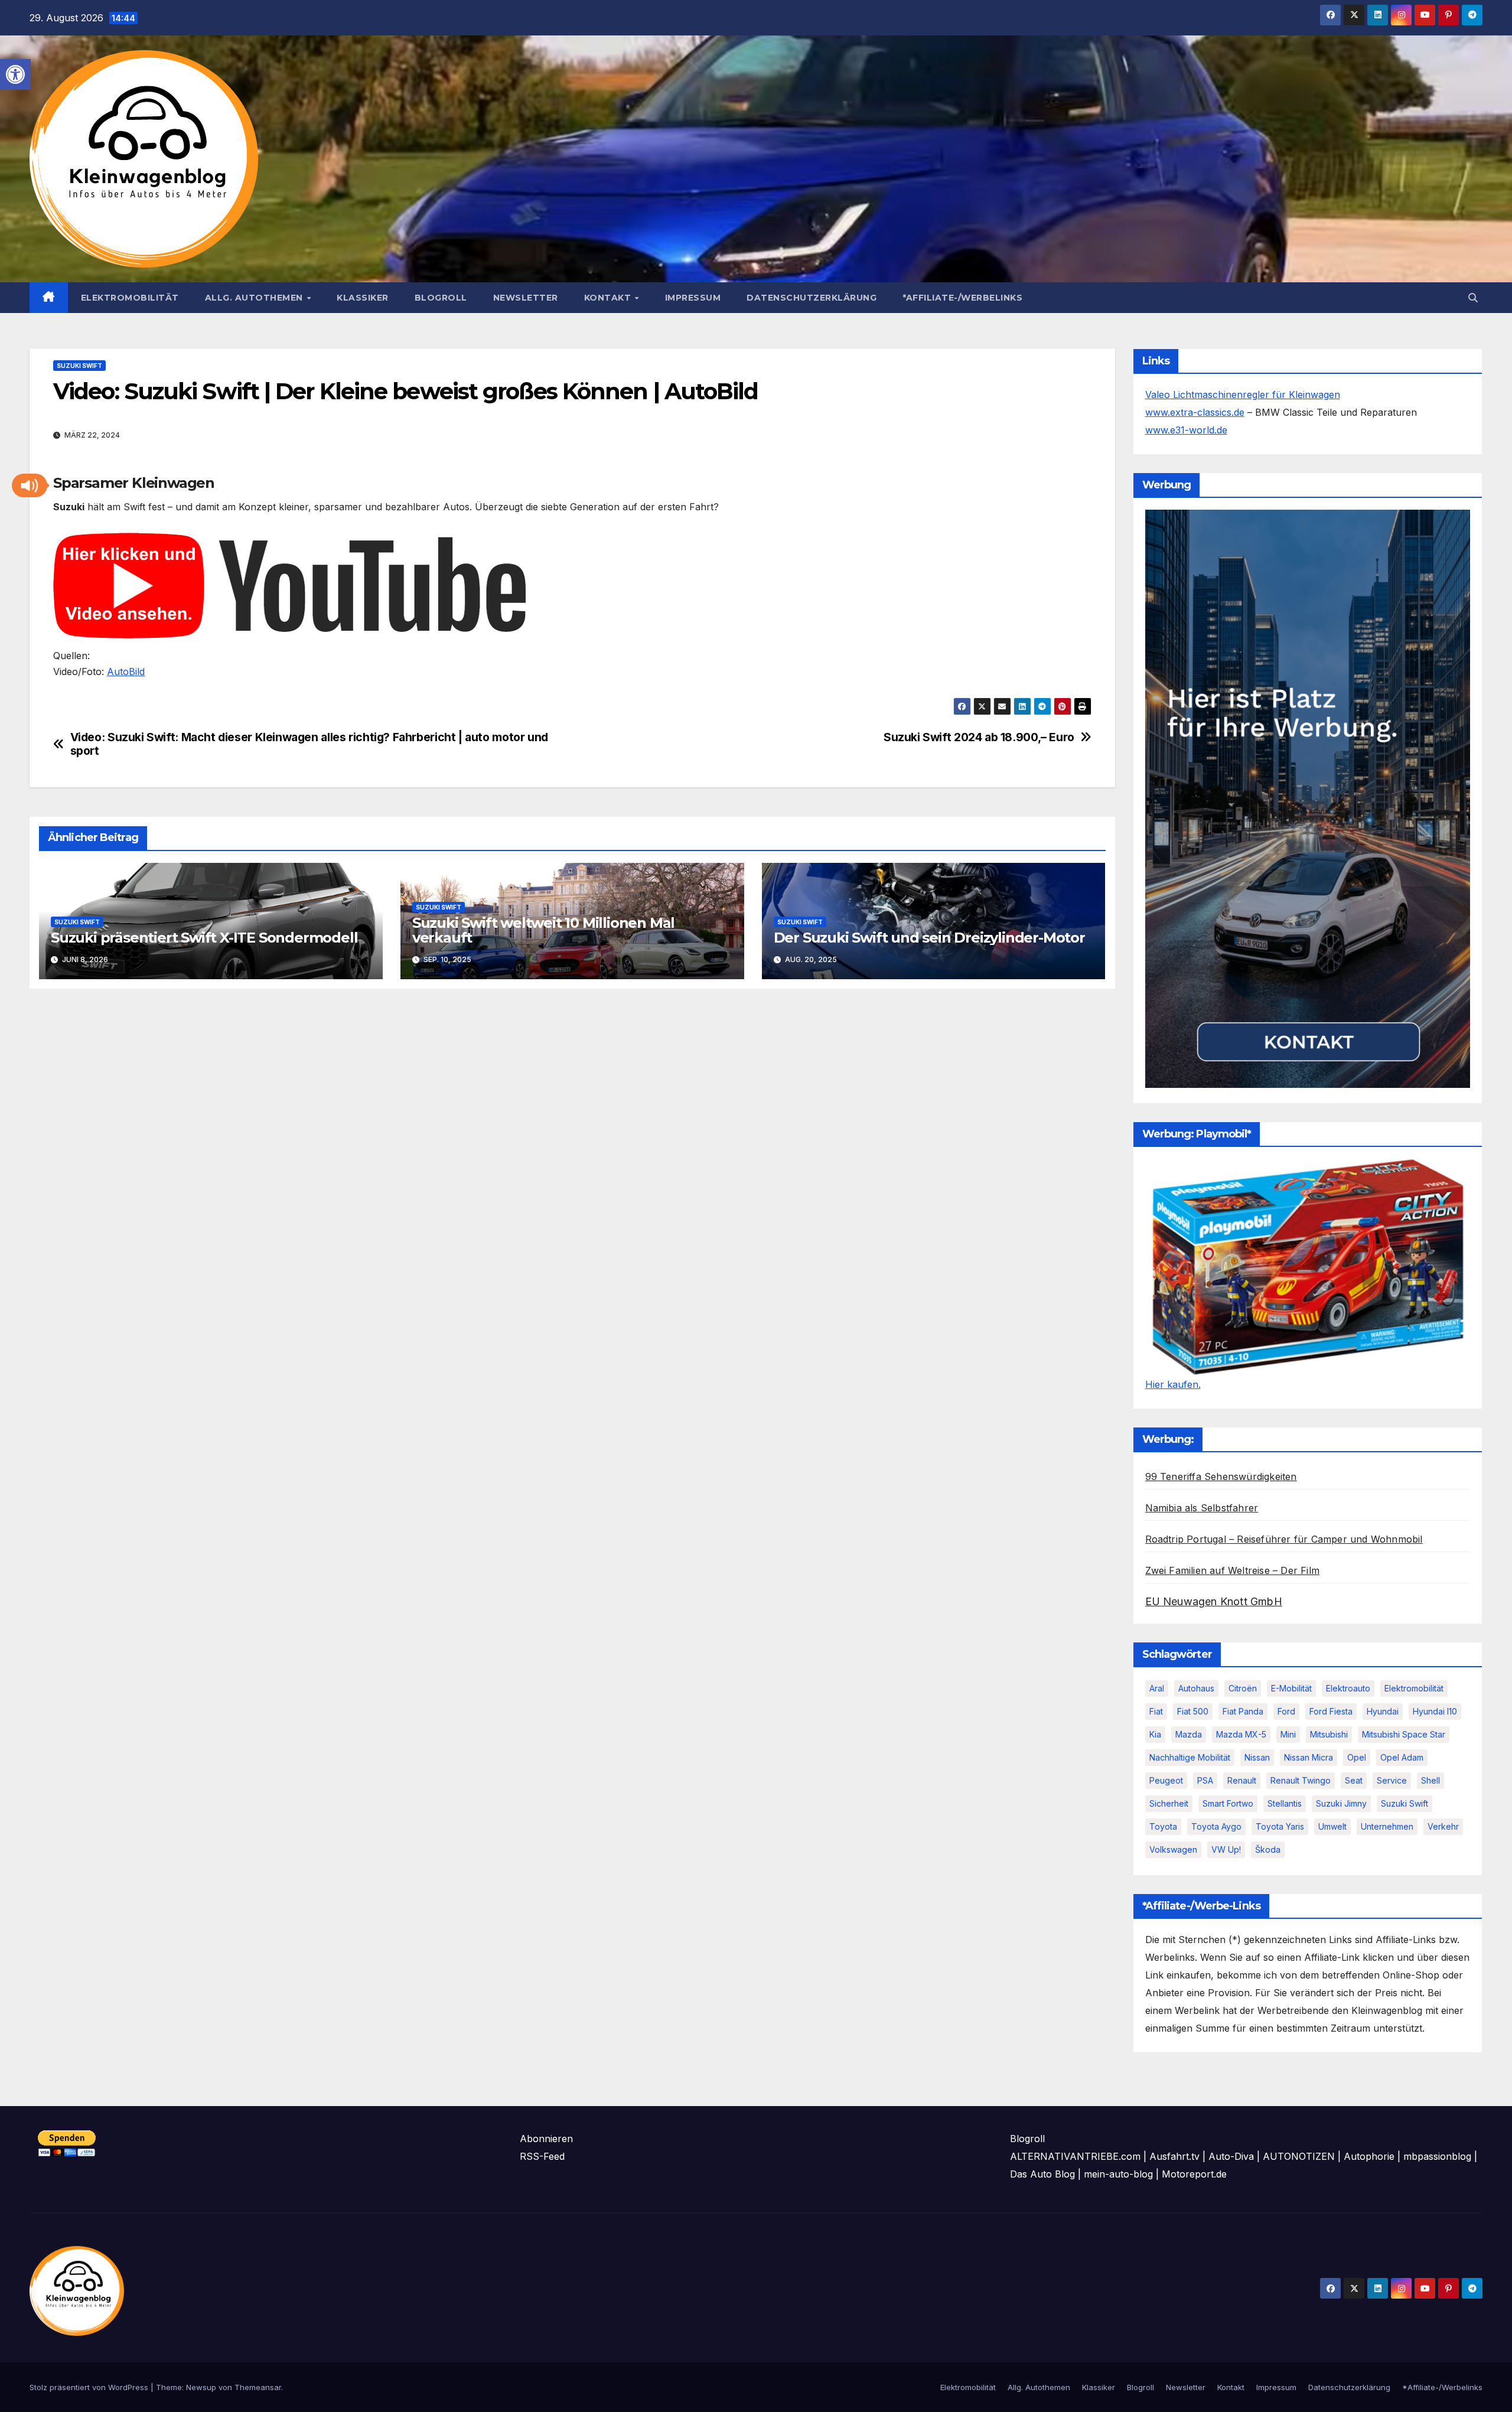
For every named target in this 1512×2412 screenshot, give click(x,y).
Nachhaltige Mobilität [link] (1190, 1757)
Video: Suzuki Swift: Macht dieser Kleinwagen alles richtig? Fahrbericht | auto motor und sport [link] (309, 744)
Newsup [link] (201, 2387)
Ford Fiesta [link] (1331, 1711)
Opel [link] (1357, 1757)
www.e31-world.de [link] (1186, 430)
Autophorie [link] (1369, 2156)
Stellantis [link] (1285, 1803)
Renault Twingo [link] (1301, 1780)
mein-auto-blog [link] (1118, 2174)
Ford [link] (1286, 1711)
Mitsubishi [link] (1329, 1734)
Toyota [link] (1163, 1826)
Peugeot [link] (1166, 1780)
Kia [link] (1155, 1734)
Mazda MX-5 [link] (1241, 1734)
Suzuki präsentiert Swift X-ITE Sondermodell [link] (204, 938)
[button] (30, 485)
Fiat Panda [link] (1243, 1711)
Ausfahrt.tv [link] (1174, 2156)
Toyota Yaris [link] (1280, 1826)
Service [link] (1392, 1780)
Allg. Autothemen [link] (255, 298)
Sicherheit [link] (1169, 1803)
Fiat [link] (1156, 1711)
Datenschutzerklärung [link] (812, 298)
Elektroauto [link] (1348, 1688)
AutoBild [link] (126, 672)
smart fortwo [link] (1228, 1803)
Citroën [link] (1243, 1688)
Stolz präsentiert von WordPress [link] (90, 2387)
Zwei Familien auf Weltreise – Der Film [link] (1233, 1570)
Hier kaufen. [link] (1173, 1384)
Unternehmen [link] (1387, 1826)
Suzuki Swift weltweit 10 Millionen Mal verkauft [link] (543, 930)
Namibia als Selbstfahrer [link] (1202, 1508)
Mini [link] (1288, 1734)
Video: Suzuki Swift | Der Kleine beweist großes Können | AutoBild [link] (406, 391)
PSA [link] (1205, 1780)
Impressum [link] (693, 298)
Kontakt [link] (609, 298)
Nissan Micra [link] (1309, 1757)
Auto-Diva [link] (1231, 2156)
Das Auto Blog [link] (1042, 2174)
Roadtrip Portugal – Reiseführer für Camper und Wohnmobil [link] (1284, 1539)
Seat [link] (1354, 1780)
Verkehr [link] (1443, 1826)
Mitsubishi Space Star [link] (1404, 1734)
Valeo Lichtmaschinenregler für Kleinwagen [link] (1243, 395)
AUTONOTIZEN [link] (1299, 2156)
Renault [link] (1242, 1780)
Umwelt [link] (1332, 1826)
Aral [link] (1157, 1688)
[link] (15, 74)
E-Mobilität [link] (1291, 1688)
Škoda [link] (1268, 1849)
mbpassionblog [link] (1437, 2156)
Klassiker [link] (363, 298)
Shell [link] (1430, 1780)
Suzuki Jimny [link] (1341, 1803)
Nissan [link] (1257, 1757)
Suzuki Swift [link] (79, 366)
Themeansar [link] (258, 2387)
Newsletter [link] (526, 298)
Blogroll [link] (441, 298)
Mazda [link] (1189, 1734)
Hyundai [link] (1383, 1711)
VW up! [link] (1226, 1849)
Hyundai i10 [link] (1435, 1711)
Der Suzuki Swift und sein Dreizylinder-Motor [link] (929, 938)
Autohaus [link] (1196, 1688)
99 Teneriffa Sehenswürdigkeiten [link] (1221, 1476)
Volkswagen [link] (1173, 1849)
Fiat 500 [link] (1193, 1711)
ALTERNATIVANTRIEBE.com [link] (1075, 2156)
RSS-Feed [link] (542, 2156)
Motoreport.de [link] (1194, 2174)
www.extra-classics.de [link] (1195, 412)
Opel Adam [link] (1402, 1757)
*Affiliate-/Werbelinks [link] (962, 298)
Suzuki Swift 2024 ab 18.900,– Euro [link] (979, 737)
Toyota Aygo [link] (1216, 1826)
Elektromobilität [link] (130, 298)
